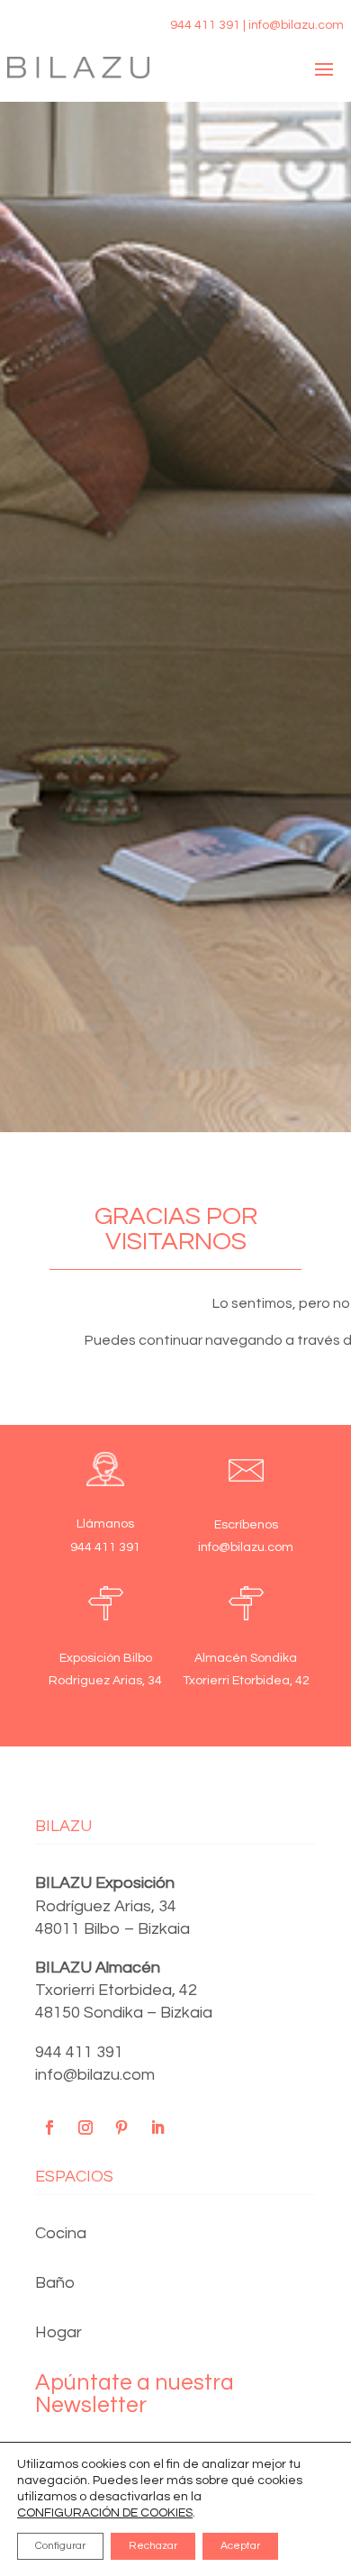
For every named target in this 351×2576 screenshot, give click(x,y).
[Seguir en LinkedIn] (157, 2127)
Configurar (60, 2546)
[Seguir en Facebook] (49, 2127)
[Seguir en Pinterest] (121, 2127)
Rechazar (153, 2546)
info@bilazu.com (95, 2075)
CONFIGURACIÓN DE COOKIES (105, 2513)
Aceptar (240, 2546)
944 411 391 (79, 2052)
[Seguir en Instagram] (85, 2127)
